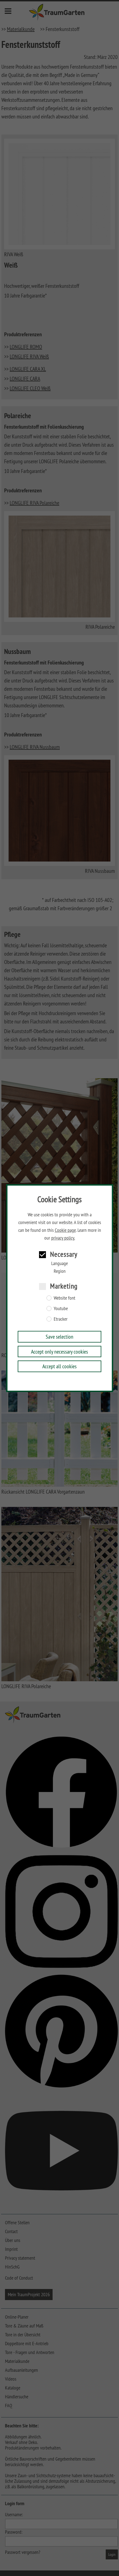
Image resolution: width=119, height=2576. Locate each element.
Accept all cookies (59, 1366)
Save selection (59, 1337)
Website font (64, 1298)
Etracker (61, 1319)
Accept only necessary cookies (59, 1352)
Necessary (64, 1254)
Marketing (64, 1286)
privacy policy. (63, 1238)
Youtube (61, 1308)
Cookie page (65, 1230)
